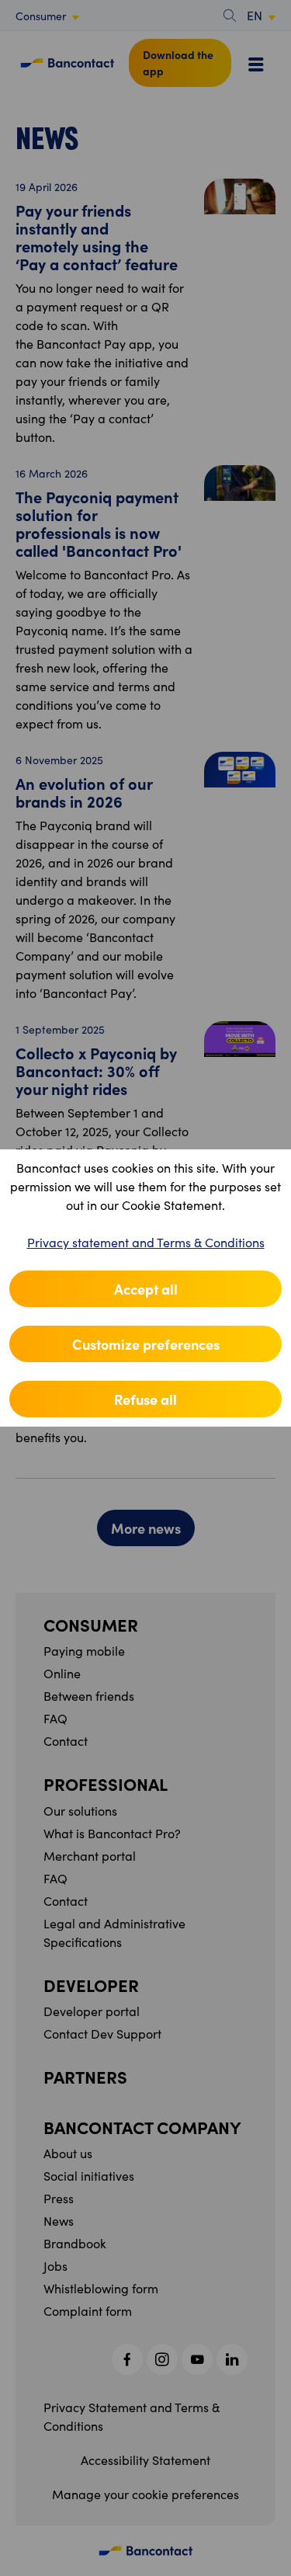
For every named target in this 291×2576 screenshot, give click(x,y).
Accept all (146, 1289)
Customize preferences (146, 1344)
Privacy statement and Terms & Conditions (146, 1242)
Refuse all (145, 1399)
